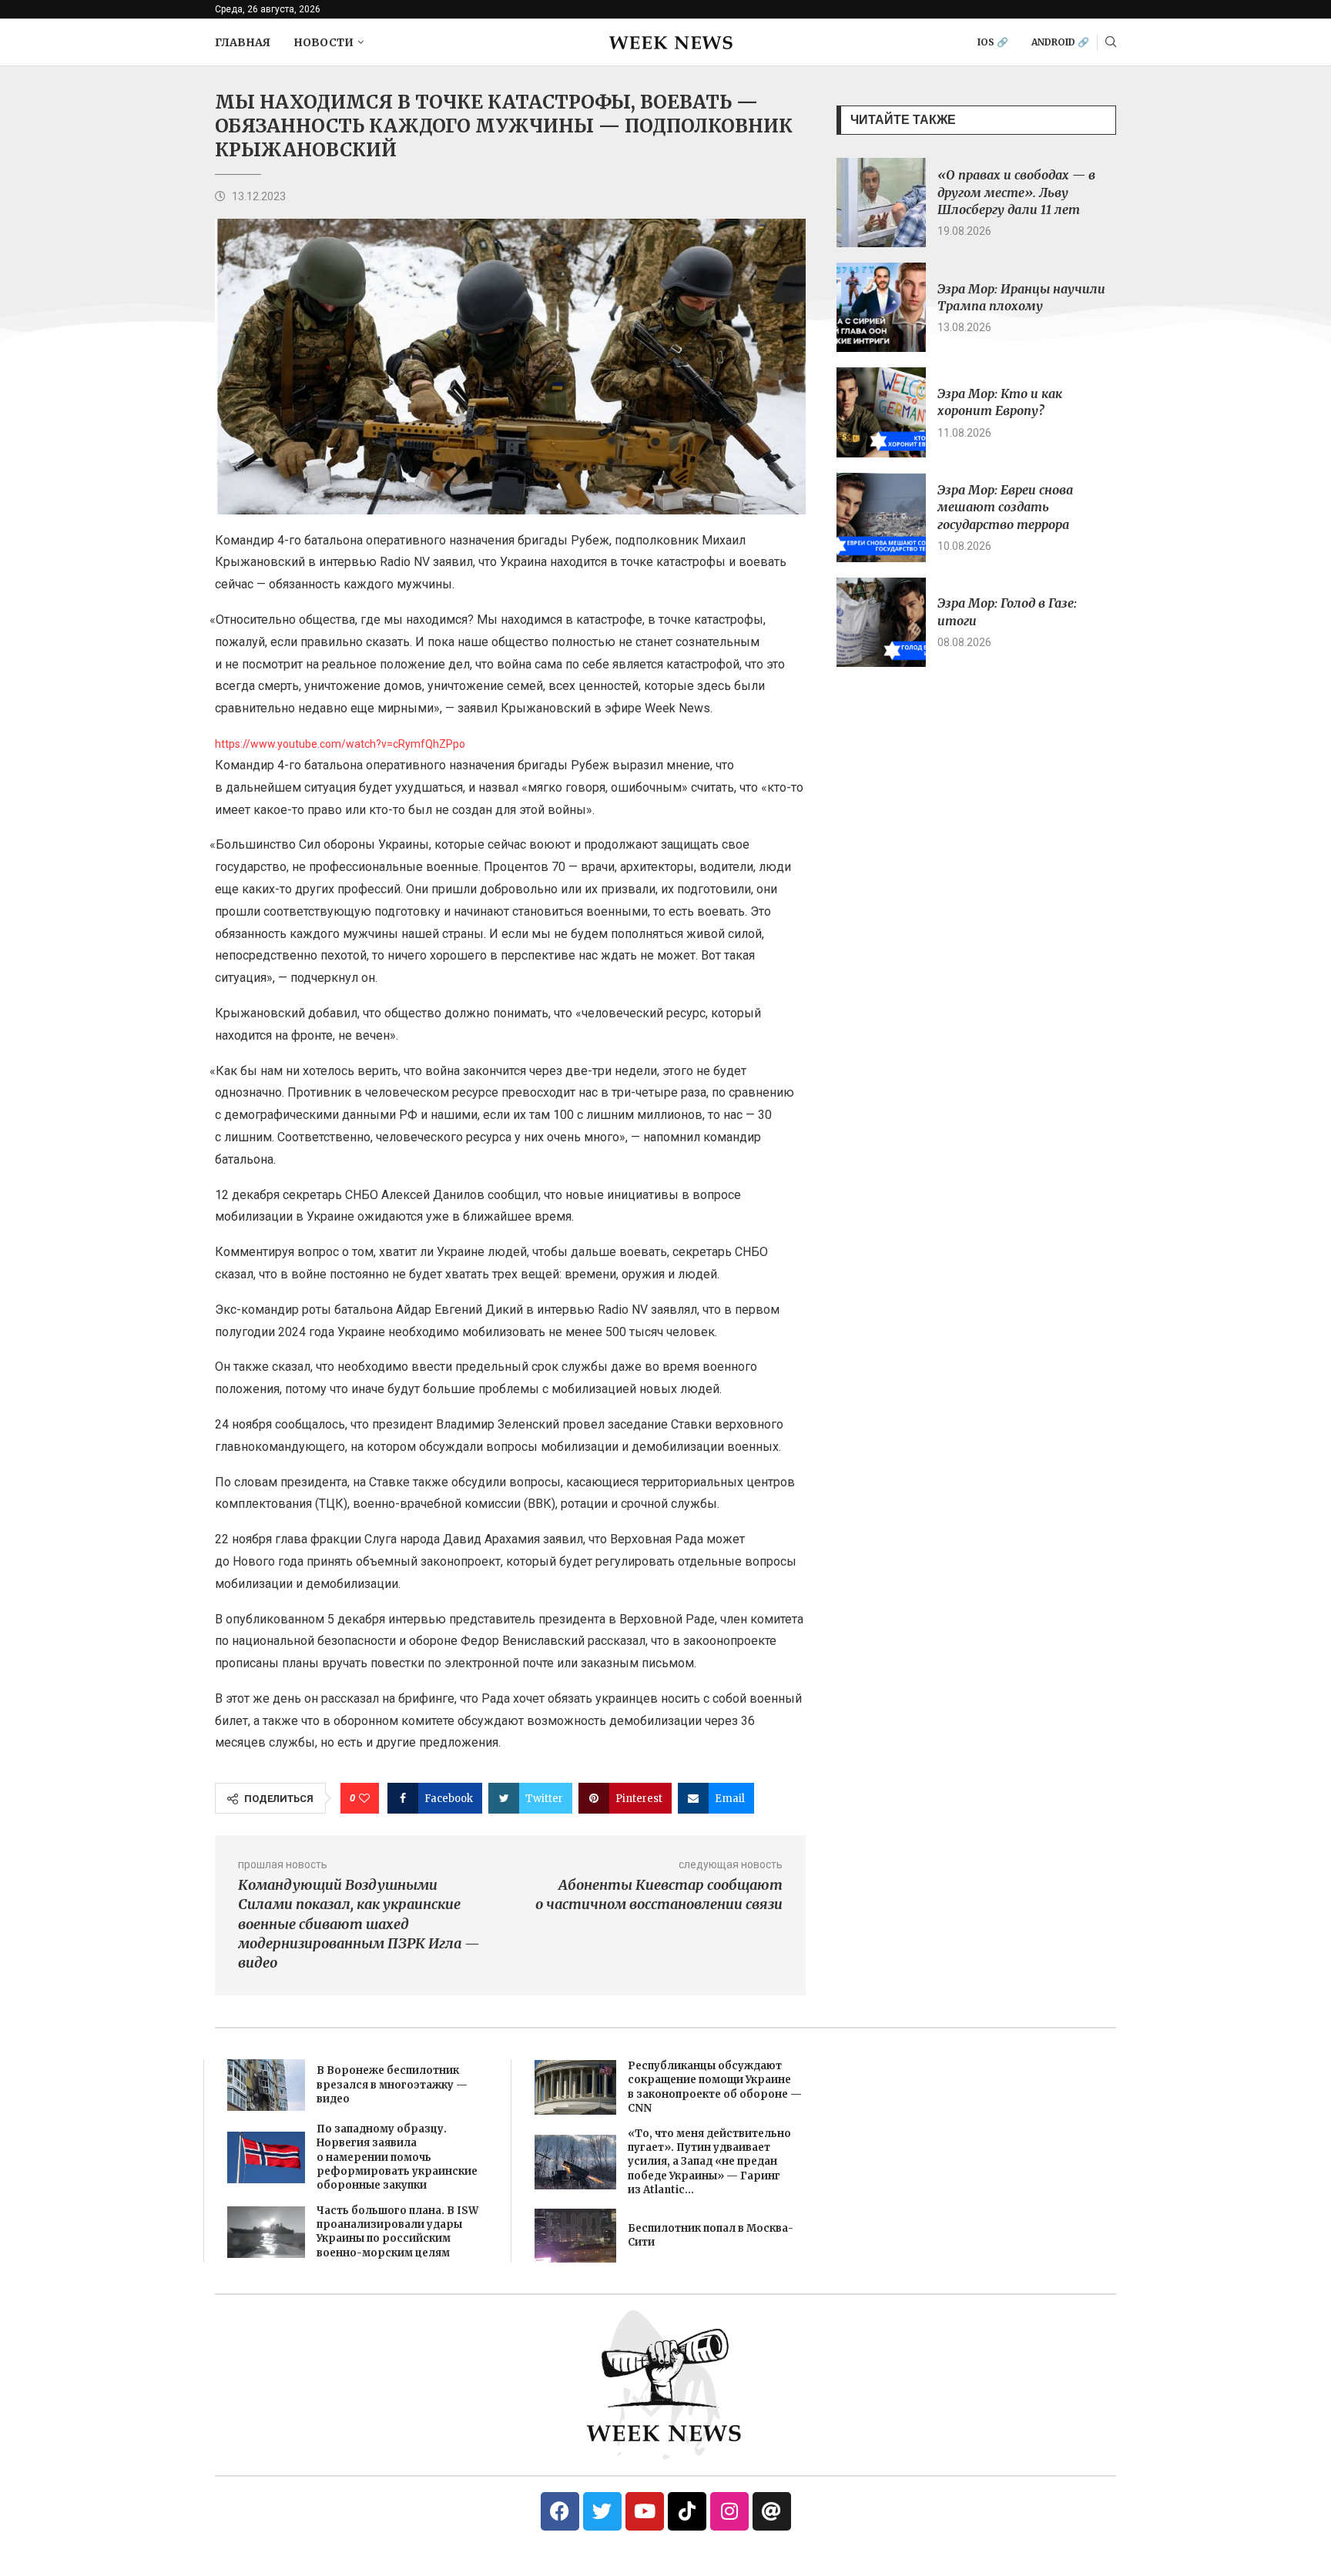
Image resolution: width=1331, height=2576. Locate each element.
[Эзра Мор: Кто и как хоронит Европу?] (881, 412)
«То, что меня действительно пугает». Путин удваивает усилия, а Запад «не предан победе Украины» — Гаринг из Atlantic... (709, 2162)
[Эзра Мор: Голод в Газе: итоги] (881, 622)
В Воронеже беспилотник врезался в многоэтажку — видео (392, 2084)
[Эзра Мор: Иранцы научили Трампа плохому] (881, 307)
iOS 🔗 (993, 42)
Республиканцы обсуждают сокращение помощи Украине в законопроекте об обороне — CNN (715, 2087)
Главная (243, 42)
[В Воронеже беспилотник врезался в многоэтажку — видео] (266, 2085)
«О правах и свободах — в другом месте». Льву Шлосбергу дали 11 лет (1016, 192)
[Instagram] (729, 2511)
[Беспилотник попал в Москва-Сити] (575, 2236)
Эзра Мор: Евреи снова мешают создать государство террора (1005, 507)
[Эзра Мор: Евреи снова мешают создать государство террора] (881, 518)
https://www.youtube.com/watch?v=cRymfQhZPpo (340, 744)
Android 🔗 (1060, 42)
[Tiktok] (687, 2511)
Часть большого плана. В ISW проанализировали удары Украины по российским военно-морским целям (397, 2232)
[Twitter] (602, 2511)
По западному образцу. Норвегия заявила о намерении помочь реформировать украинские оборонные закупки (397, 2157)
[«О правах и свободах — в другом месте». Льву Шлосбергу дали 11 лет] (881, 203)
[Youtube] (645, 2511)
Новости (324, 42)
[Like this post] (364, 1798)
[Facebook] (560, 2511)
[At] (772, 2511)
